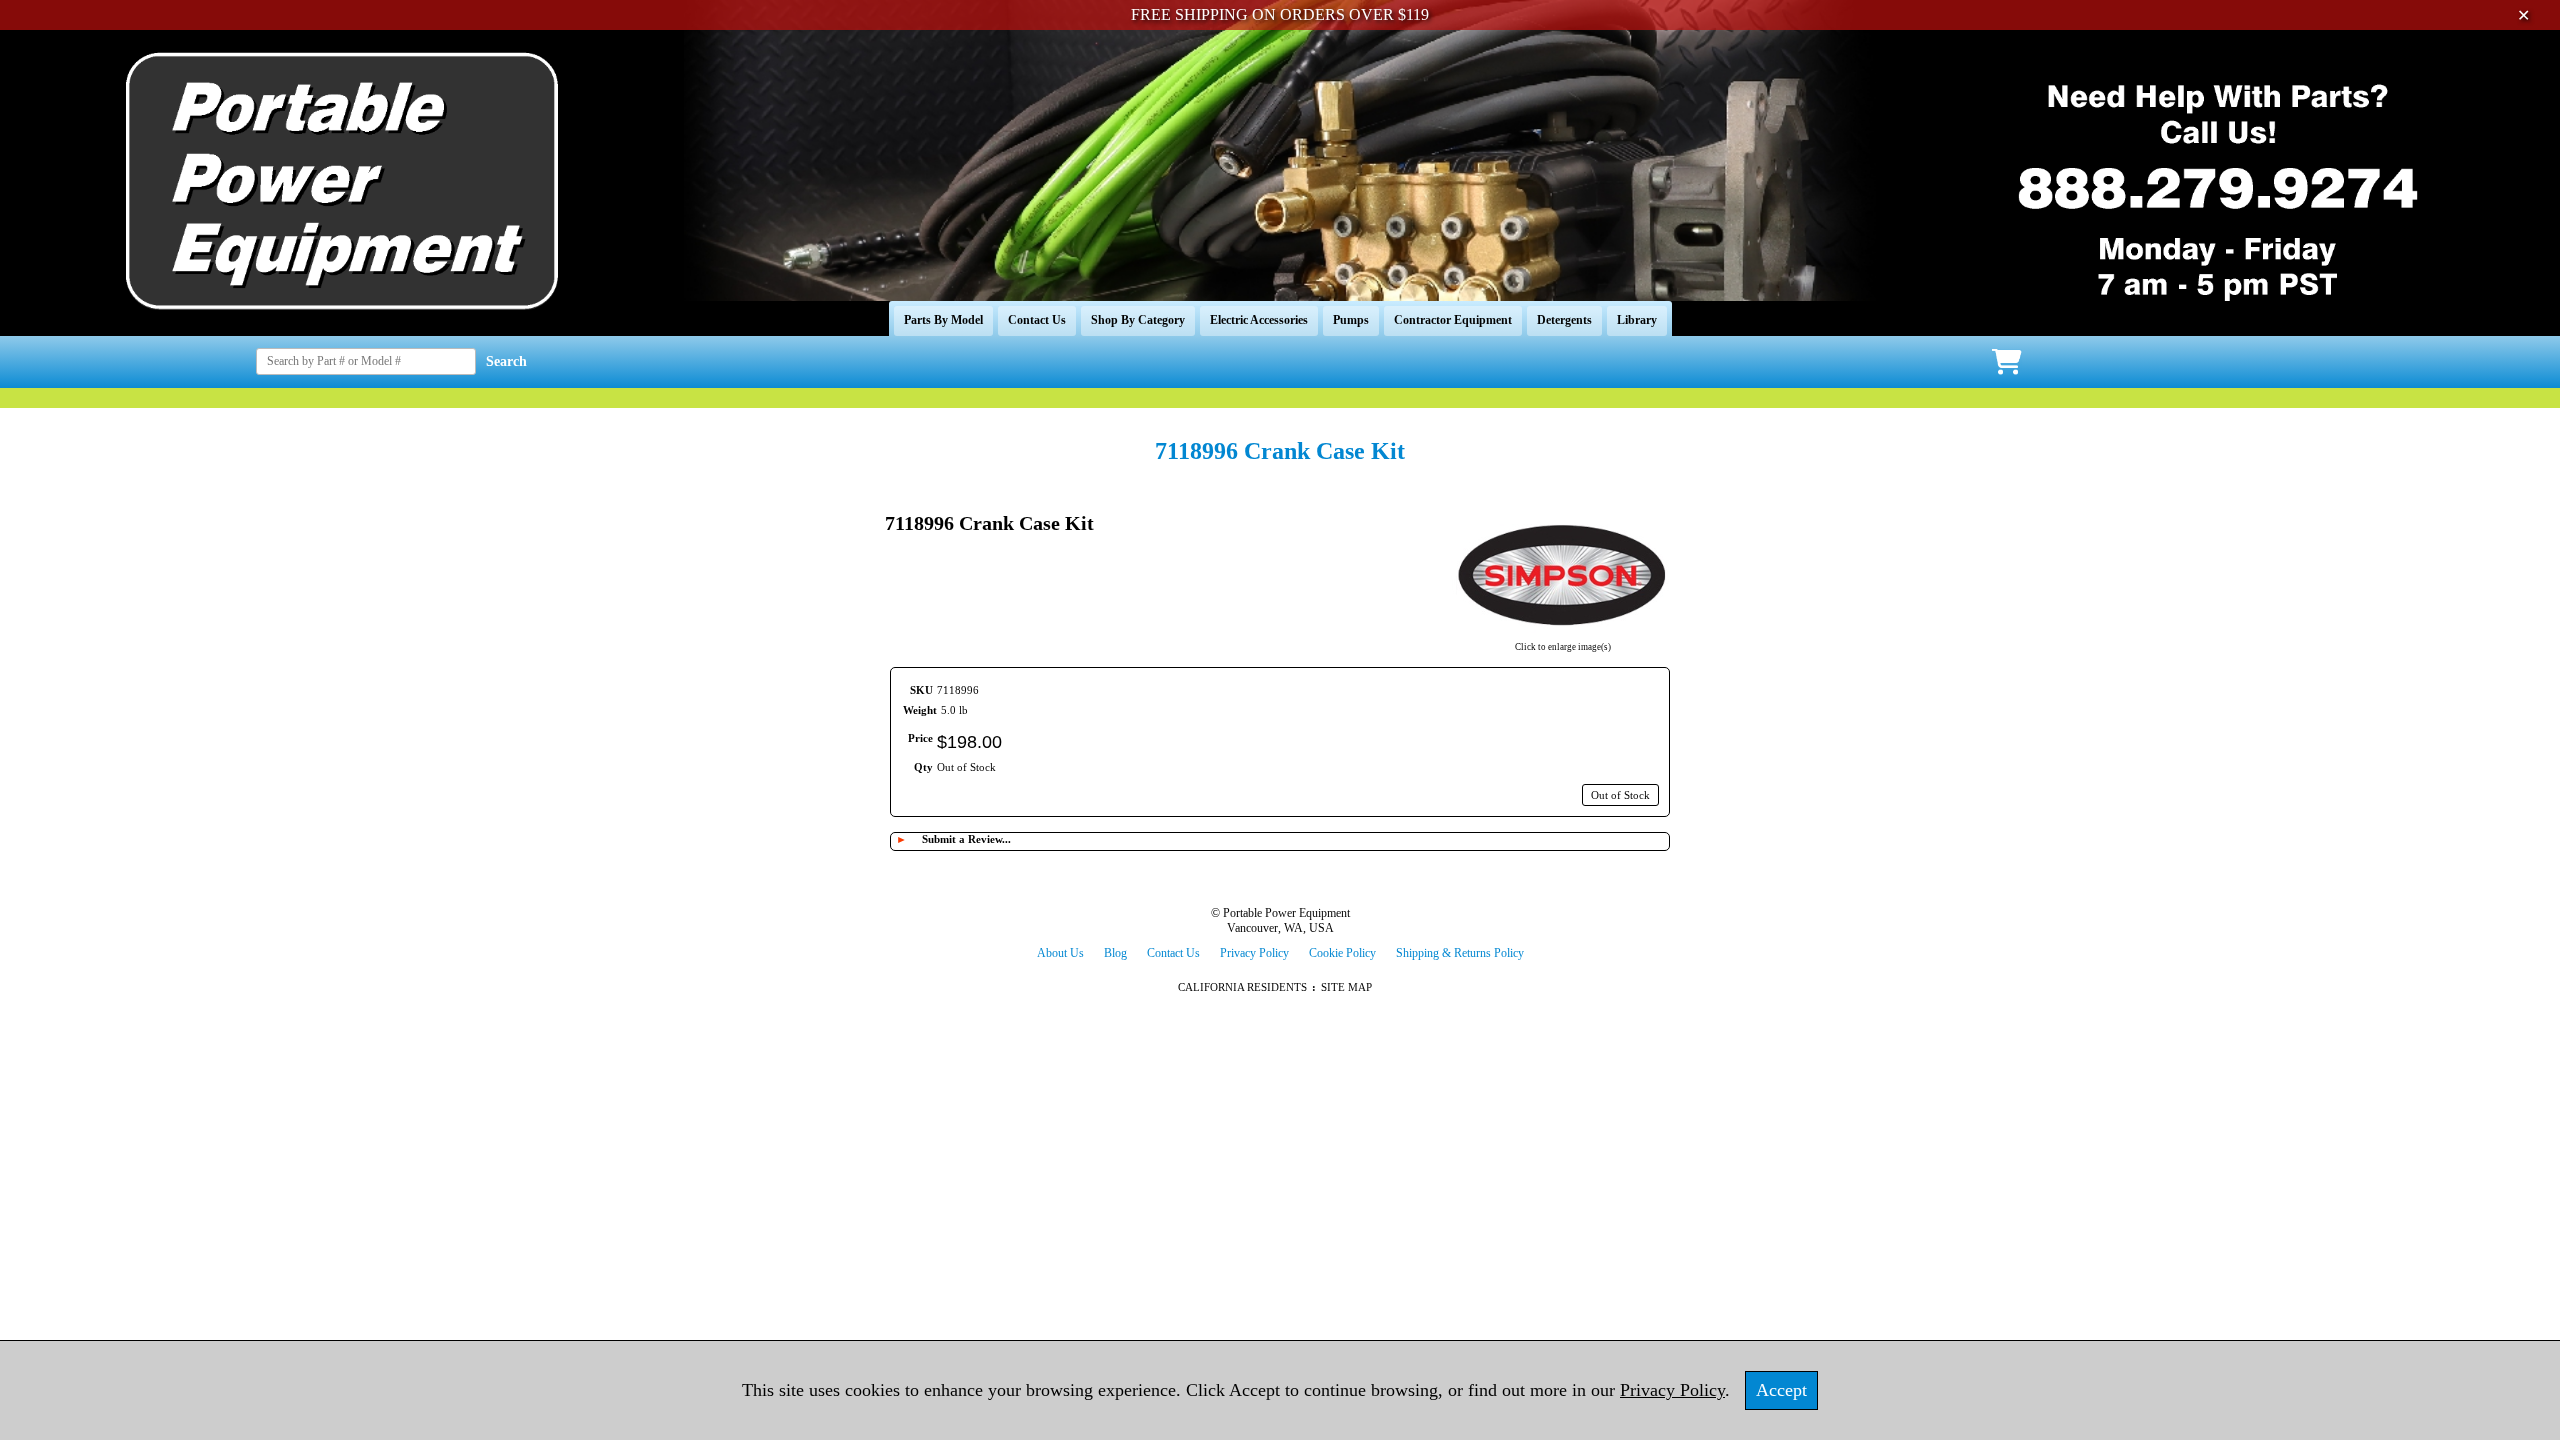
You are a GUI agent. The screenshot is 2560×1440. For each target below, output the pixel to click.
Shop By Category (1138, 320)
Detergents (1564, 320)
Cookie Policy (1342, 953)
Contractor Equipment (1453, 320)
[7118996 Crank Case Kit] (1563, 634)
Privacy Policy (1254, 953)
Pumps (1351, 320)
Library (1637, 320)
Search (506, 361)
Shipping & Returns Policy (1460, 953)
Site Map (1346, 987)
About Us (1060, 953)
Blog (1115, 953)
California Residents (1242, 987)
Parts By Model (943, 320)
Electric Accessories (1259, 320)
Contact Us (1037, 320)
